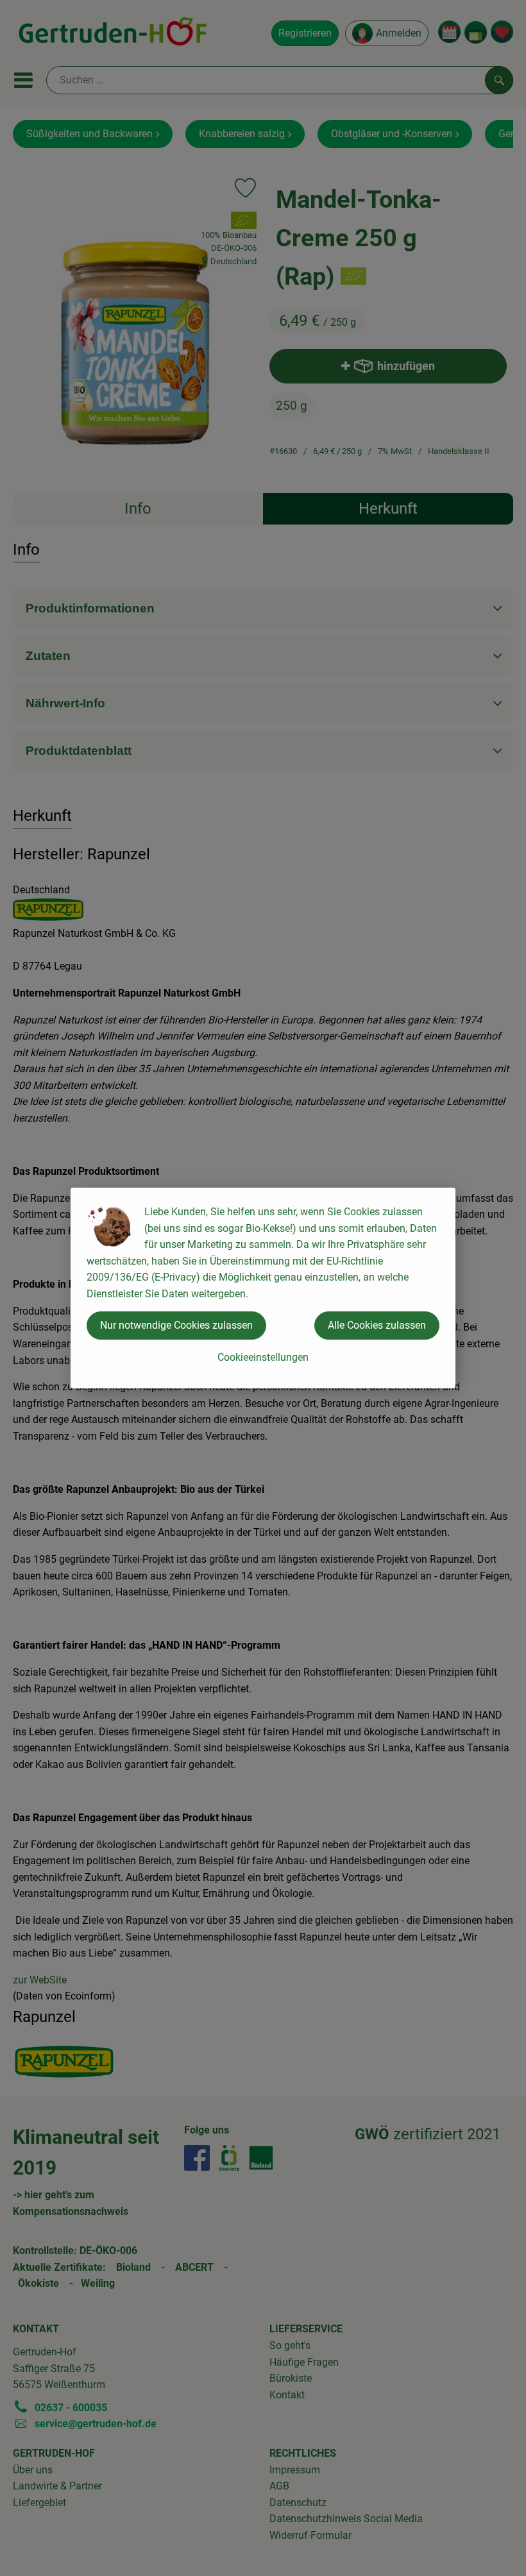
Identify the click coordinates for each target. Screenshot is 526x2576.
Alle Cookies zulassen (377, 1325)
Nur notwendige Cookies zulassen (176, 1325)
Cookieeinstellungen (263, 1357)
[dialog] (263, 1288)
